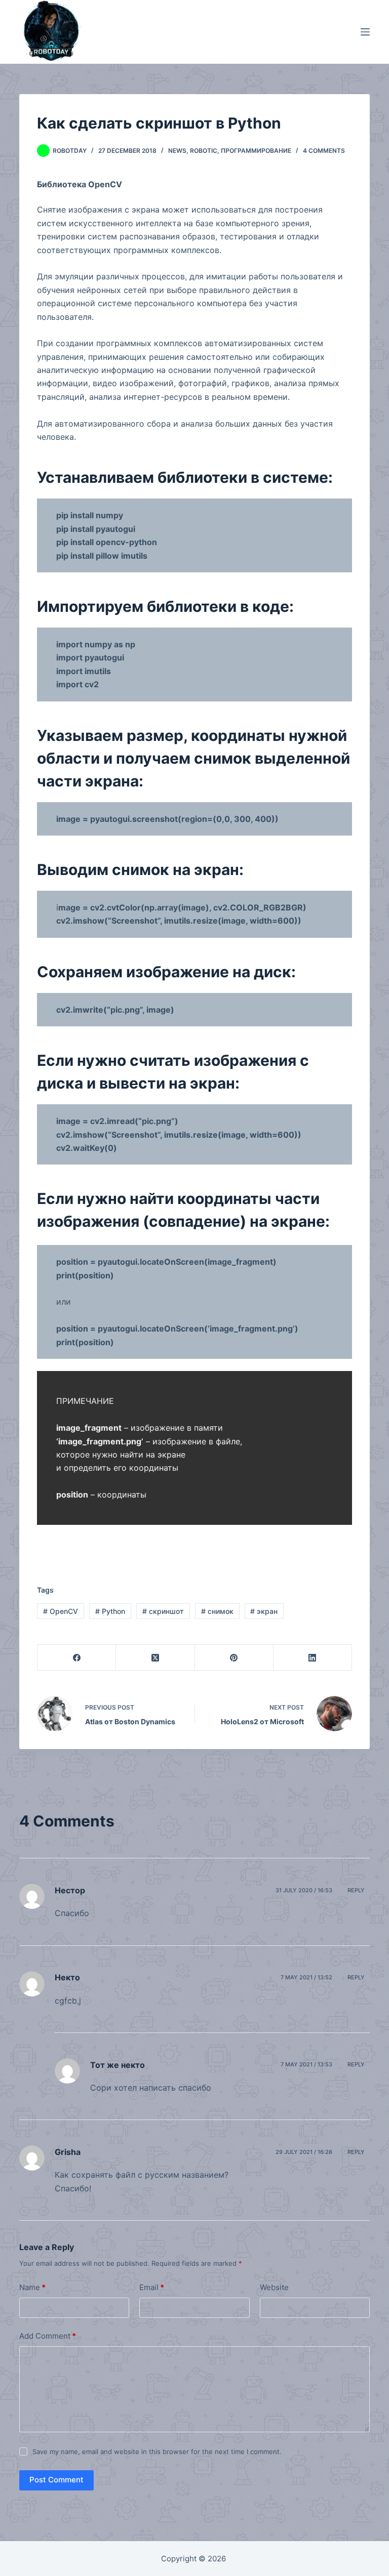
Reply (356, 1890)
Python (110, 1611)
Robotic (204, 151)
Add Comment (48, 2336)
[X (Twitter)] (155, 1658)
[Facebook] (77, 1658)
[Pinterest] (234, 1658)
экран (264, 1611)
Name (32, 2287)
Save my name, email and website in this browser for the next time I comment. (157, 2452)
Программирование (256, 151)
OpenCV (61, 1611)
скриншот (163, 1611)
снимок (217, 1611)
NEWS (177, 151)
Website (274, 2287)
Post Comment (56, 2480)
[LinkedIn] (313, 1658)
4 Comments (324, 151)
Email (152, 2287)
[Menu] (365, 32)
